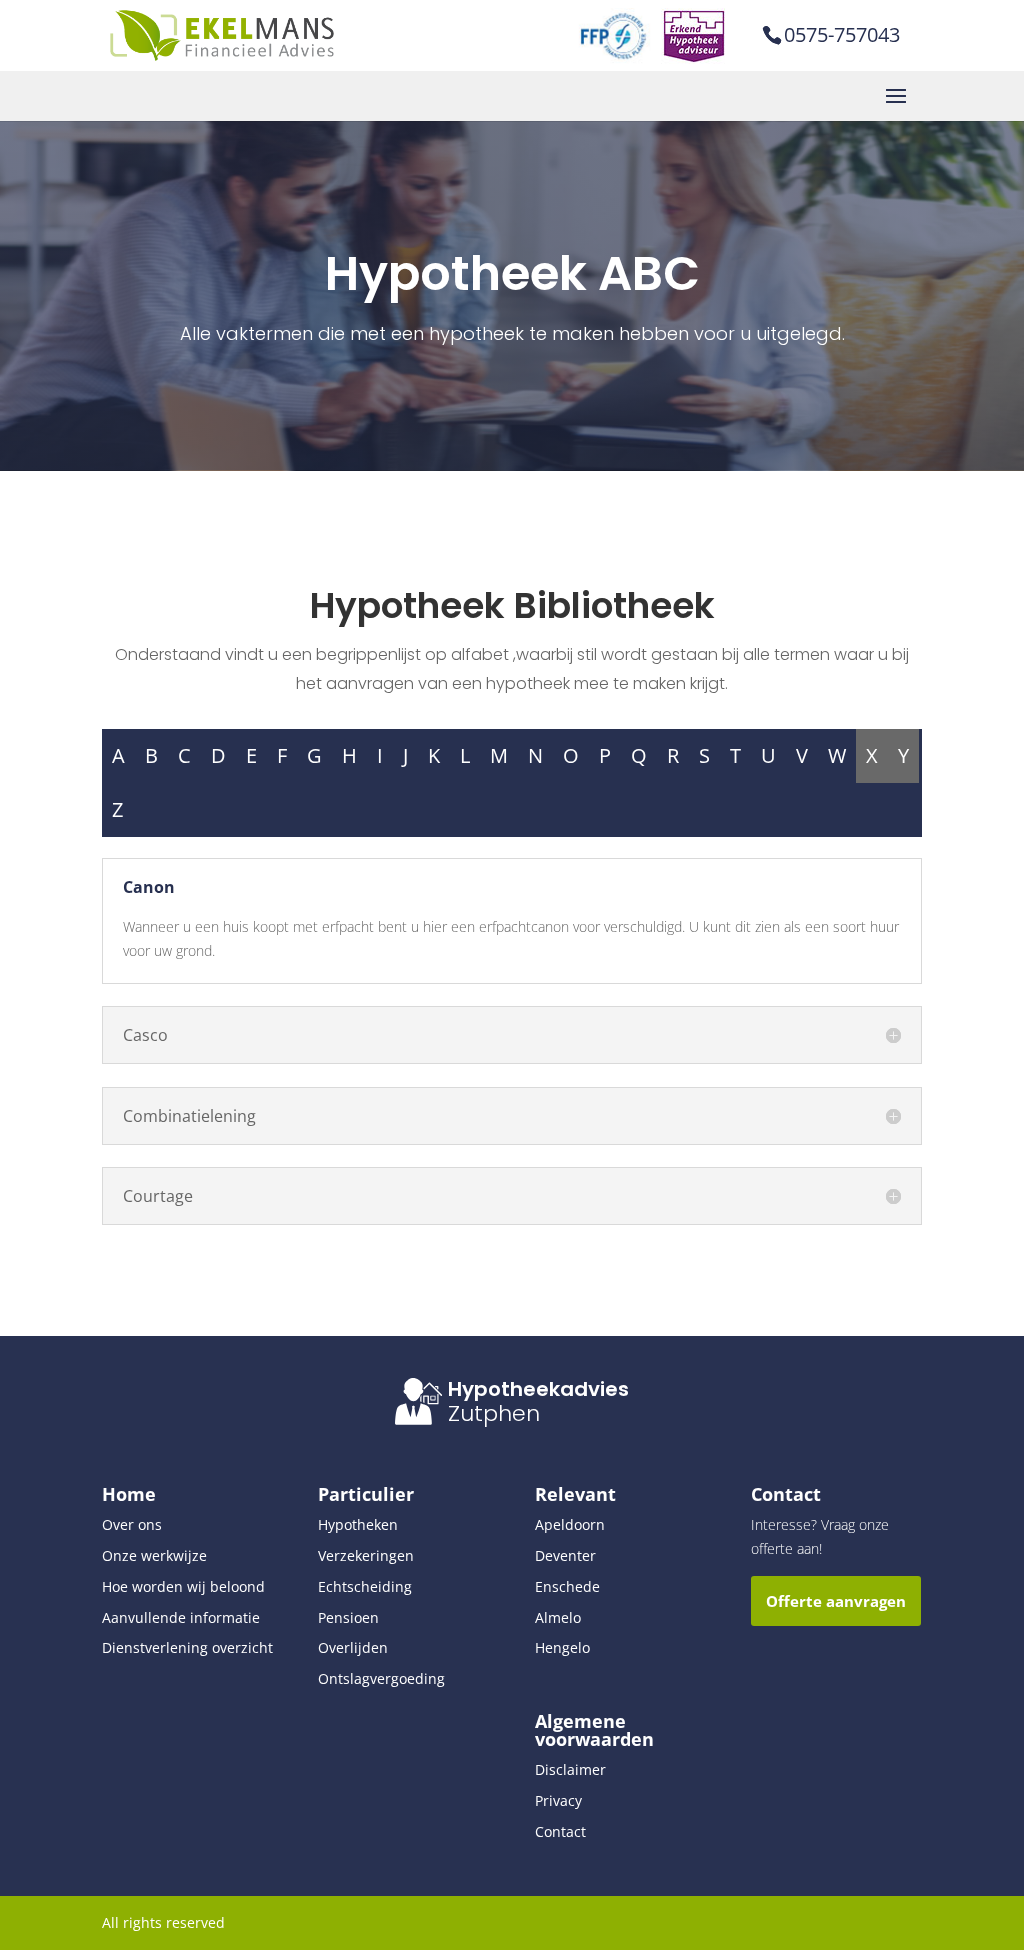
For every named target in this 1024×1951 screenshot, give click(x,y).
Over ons (132, 1524)
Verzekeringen (366, 1555)
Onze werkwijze (154, 1555)
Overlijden (353, 1647)
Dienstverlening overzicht (187, 1647)
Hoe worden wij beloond (183, 1586)
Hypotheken (358, 1524)
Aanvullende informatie (181, 1617)
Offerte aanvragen (836, 1601)
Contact (560, 1831)
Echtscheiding (365, 1586)
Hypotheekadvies (538, 1389)
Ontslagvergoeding (381, 1678)
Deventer (565, 1555)
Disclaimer (570, 1769)
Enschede (567, 1586)
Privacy (558, 1800)
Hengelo (562, 1647)
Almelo (558, 1617)
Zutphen (494, 1413)
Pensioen (348, 1617)
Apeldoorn (570, 1524)
